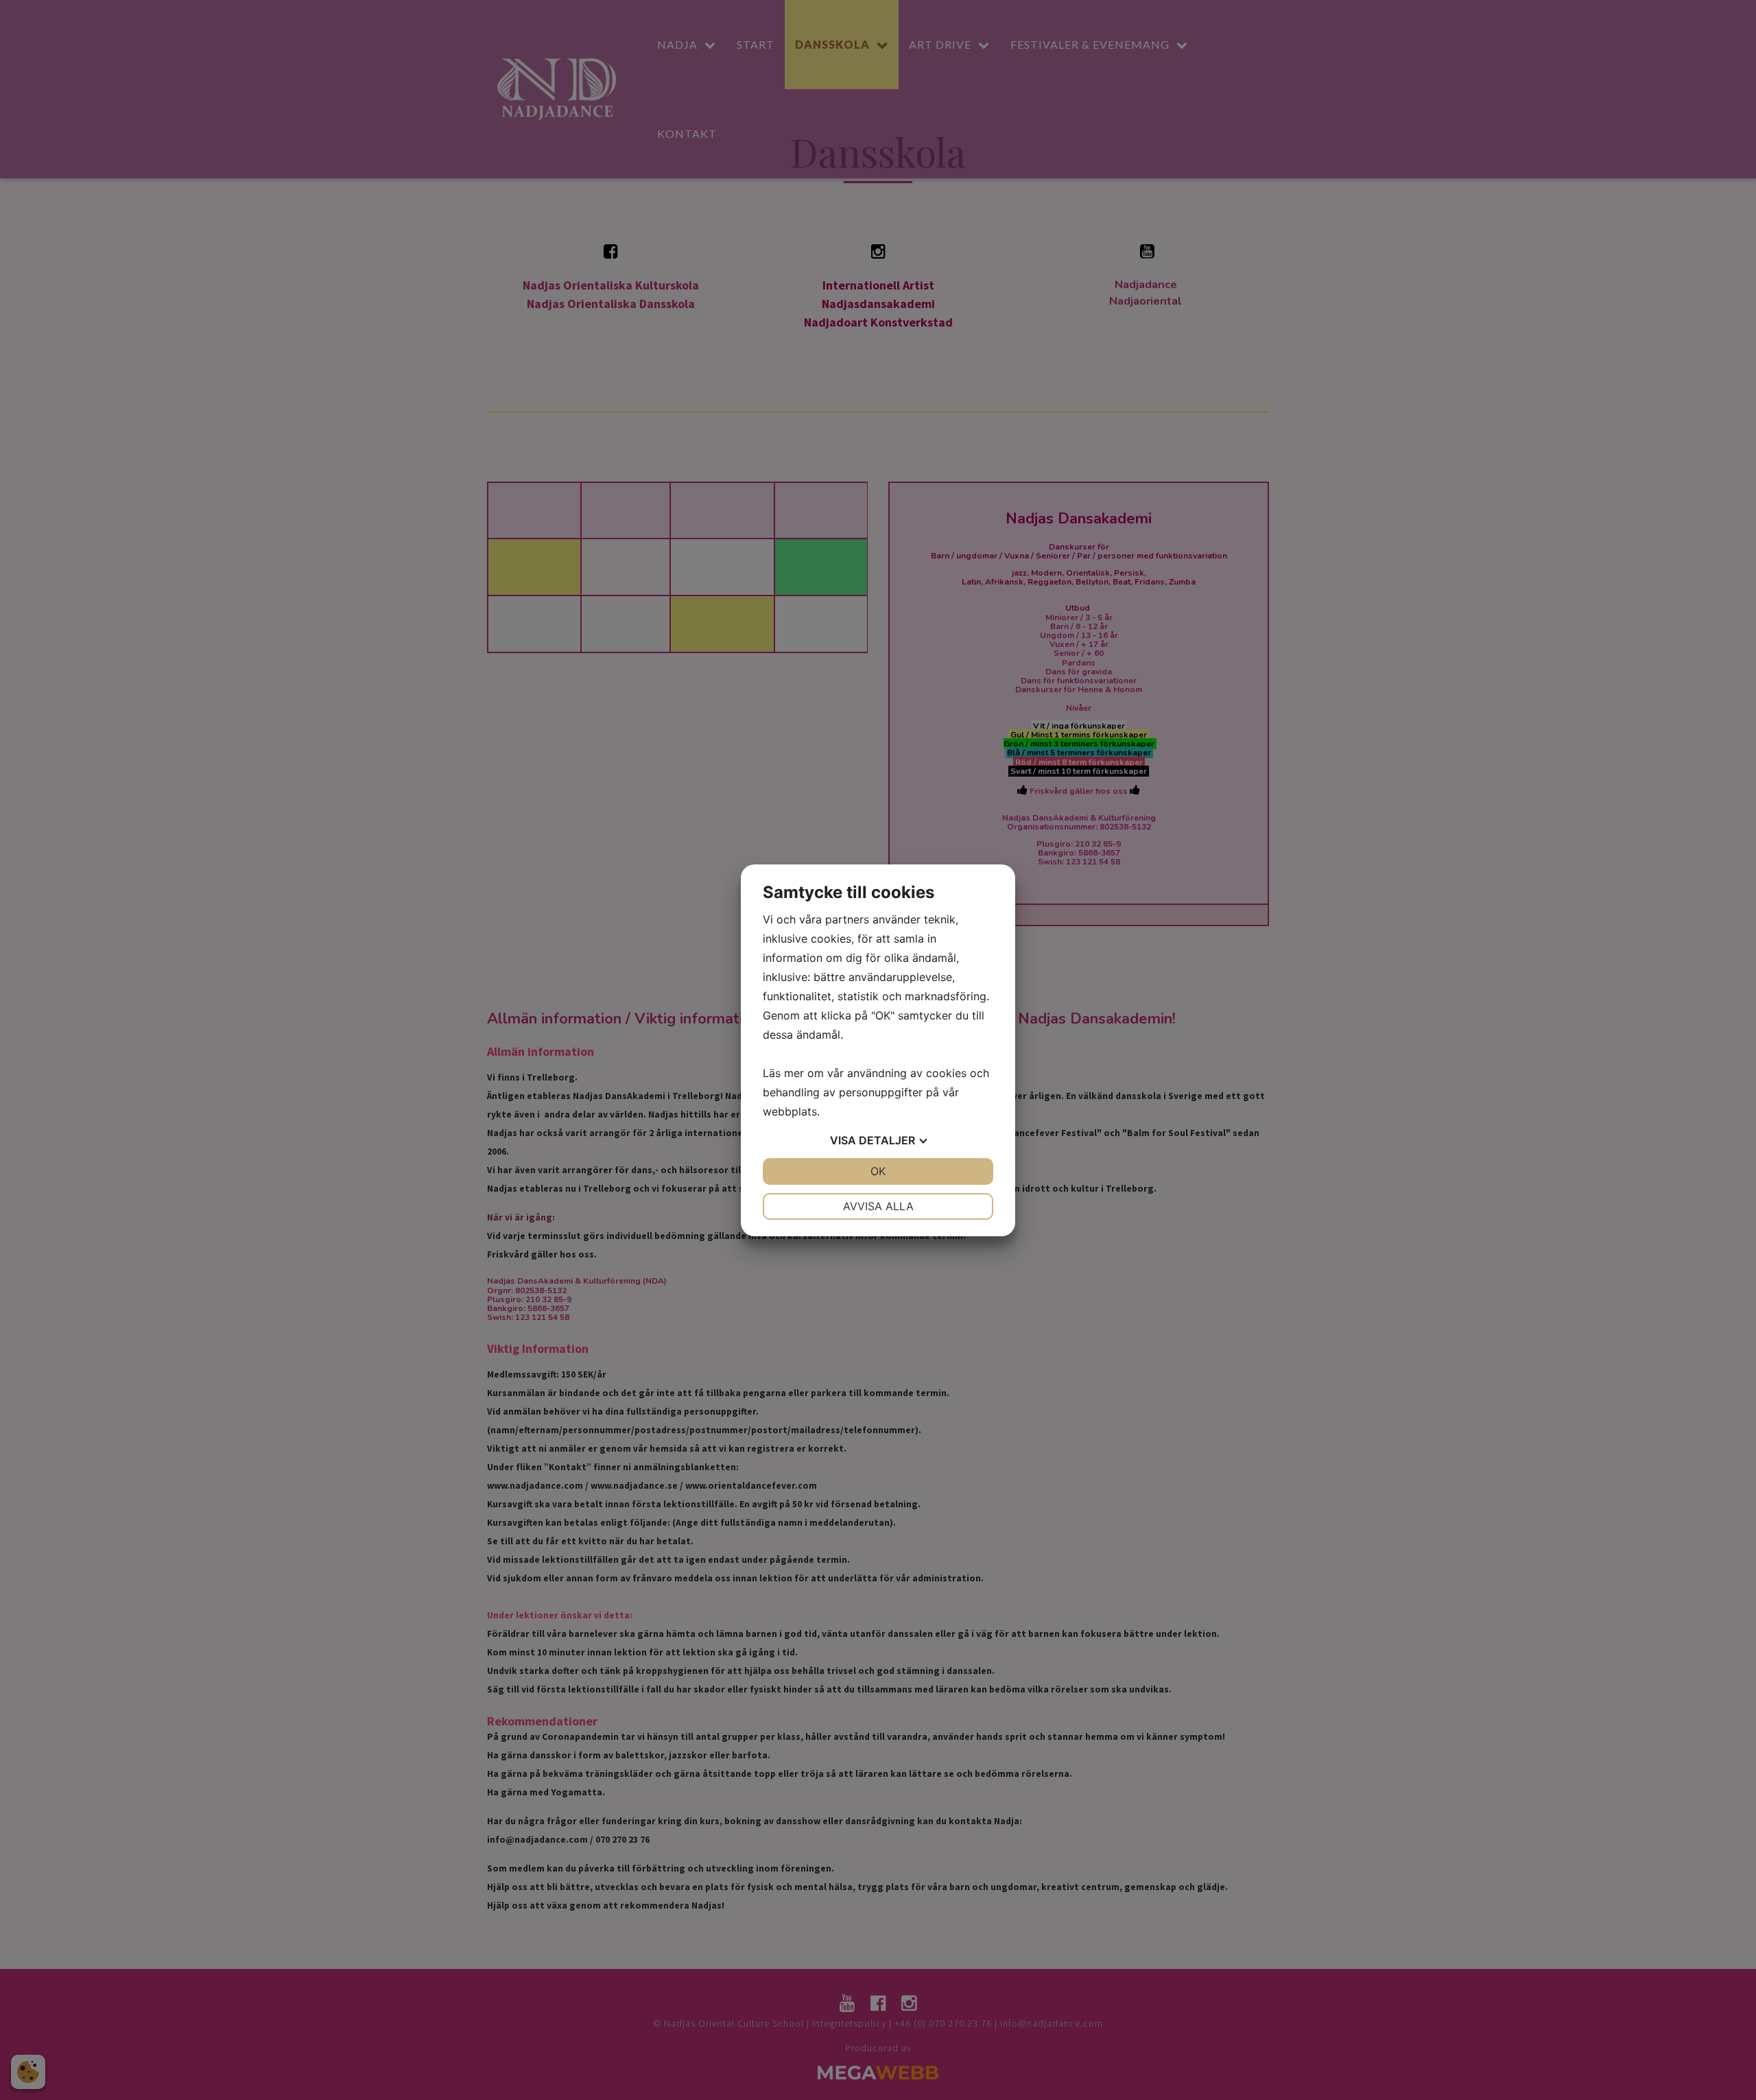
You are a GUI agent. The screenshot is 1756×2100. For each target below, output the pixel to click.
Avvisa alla (878, 1206)
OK (878, 1171)
